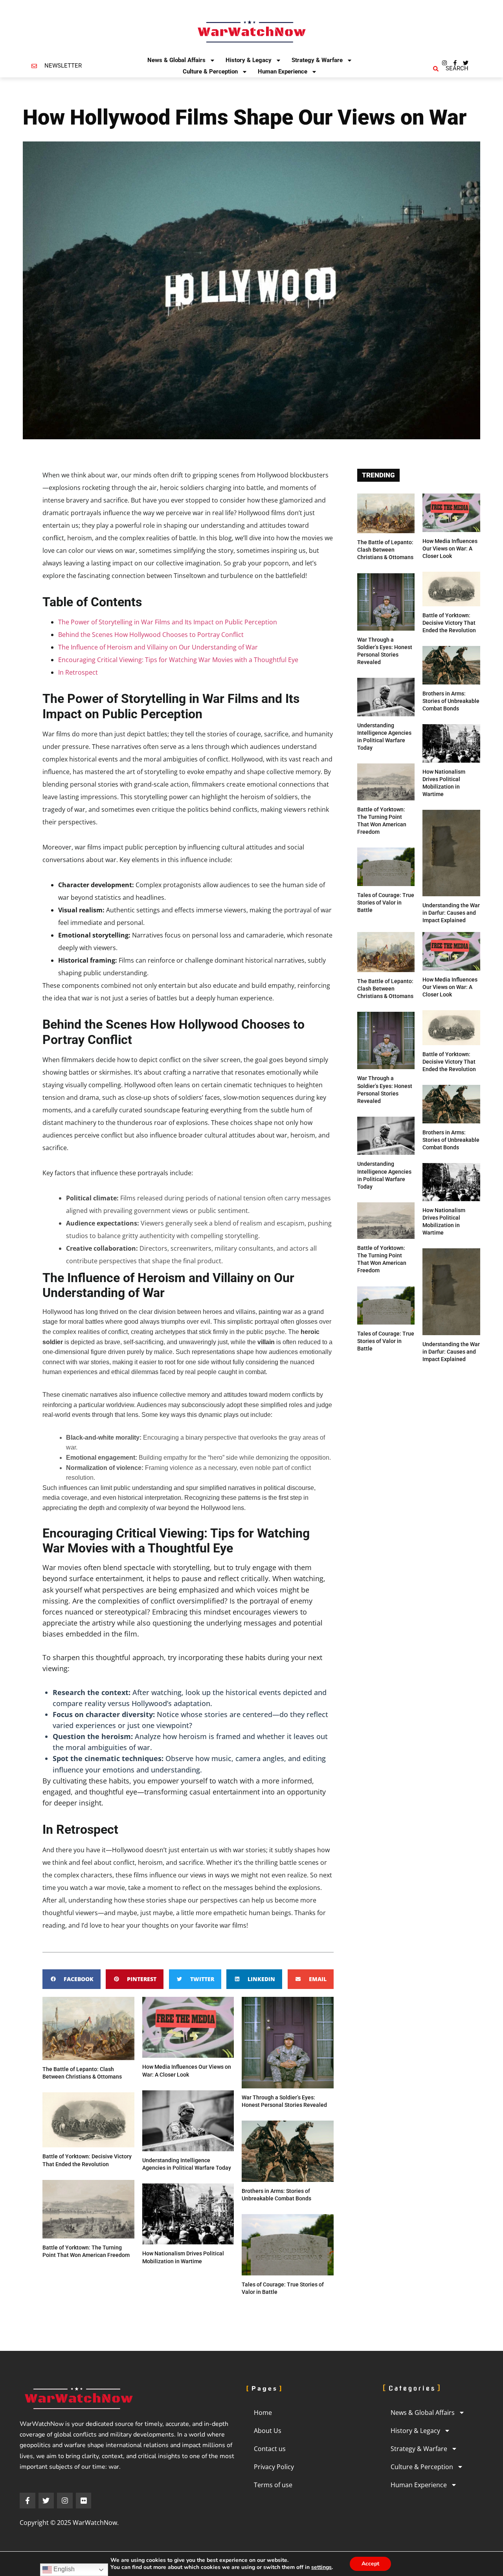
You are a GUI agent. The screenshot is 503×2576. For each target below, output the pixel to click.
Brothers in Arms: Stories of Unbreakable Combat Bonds (451, 701)
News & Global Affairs (176, 60)
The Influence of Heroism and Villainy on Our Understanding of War (158, 647)
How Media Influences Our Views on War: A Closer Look (450, 549)
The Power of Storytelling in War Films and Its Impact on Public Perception (168, 622)
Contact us (270, 2449)
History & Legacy (249, 60)
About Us (268, 2431)
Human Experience (283, 72)
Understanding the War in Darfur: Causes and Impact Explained (451, 913)
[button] (72, 1979)
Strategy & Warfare (317, 60)
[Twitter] (466, 63)
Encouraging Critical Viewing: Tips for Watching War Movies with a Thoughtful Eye (178, 660)
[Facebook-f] (455, 63)
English (63, 2569)
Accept (370, 2564)
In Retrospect (78, 672)
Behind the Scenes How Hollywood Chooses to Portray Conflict (151, 635)
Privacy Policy (274, 2467)
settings (321, 2567)
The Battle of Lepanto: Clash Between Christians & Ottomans (385, 550)
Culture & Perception (210, 72)
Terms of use (273, 2485)
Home (263, 2413)
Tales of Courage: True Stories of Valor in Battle (386, 903)
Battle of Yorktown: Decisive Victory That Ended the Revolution (449, 623)
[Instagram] (444, 63)
